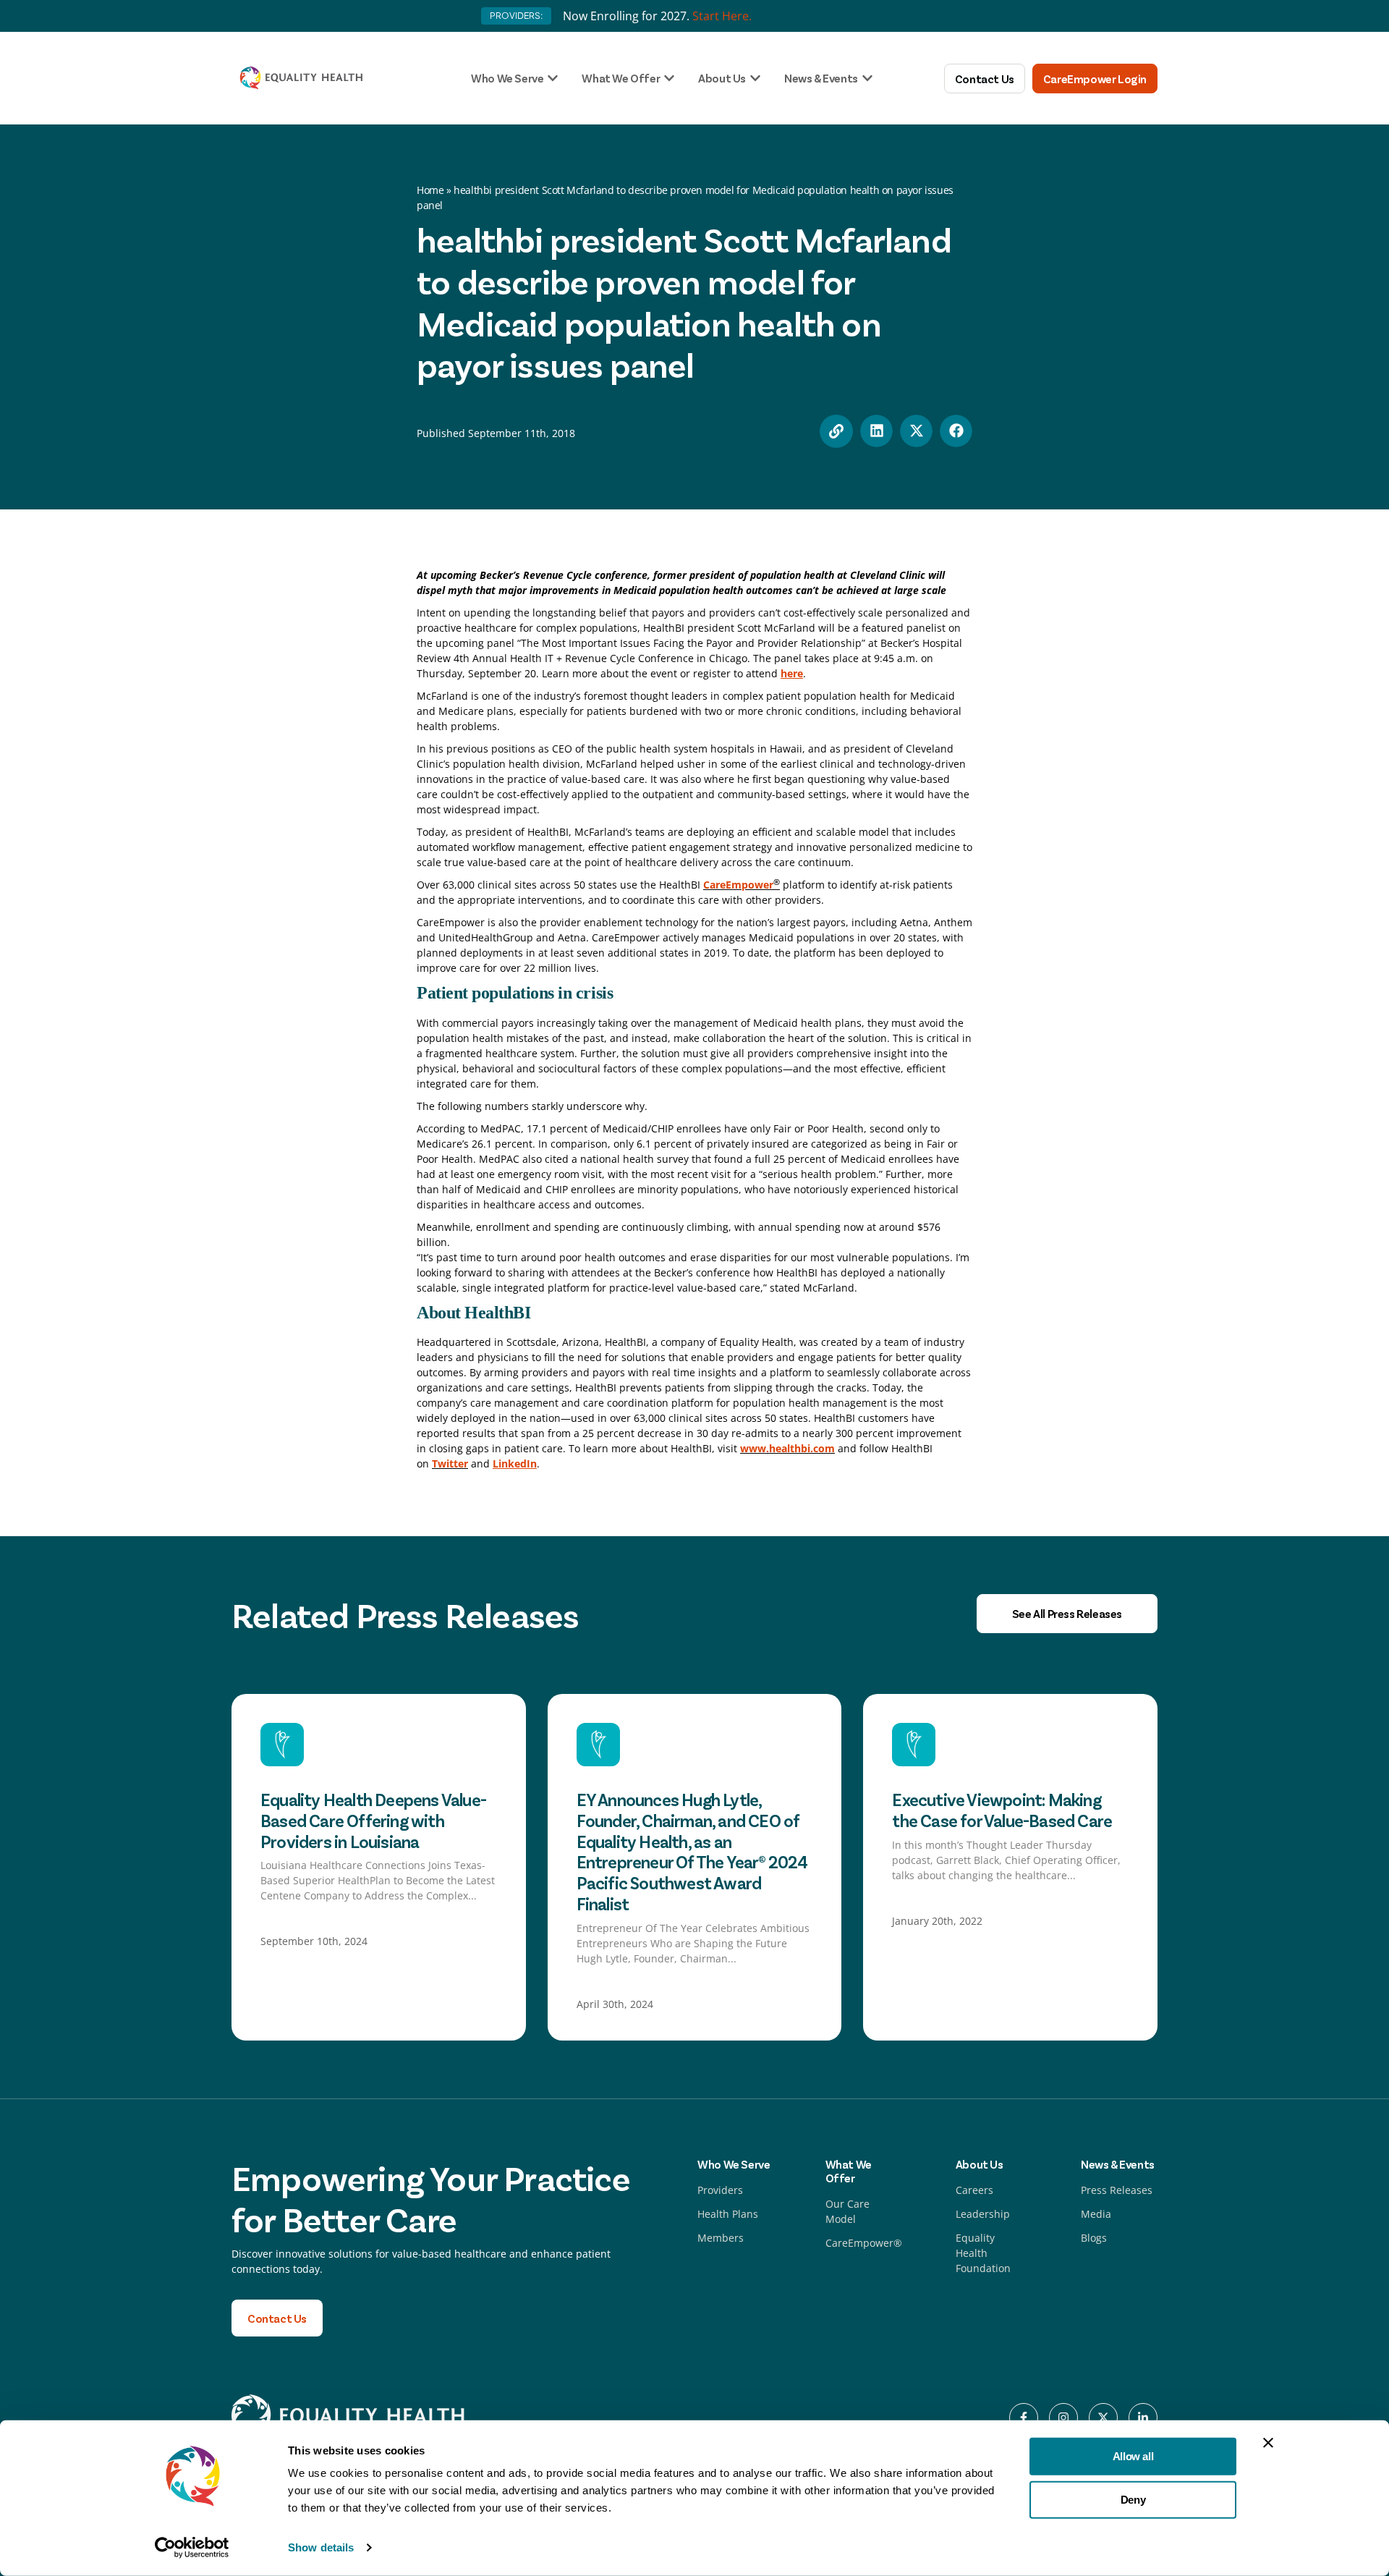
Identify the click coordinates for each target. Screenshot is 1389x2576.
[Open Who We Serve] (553, 78)
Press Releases (1117, 2190)
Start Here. (722, 16)
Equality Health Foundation (983, 2253)
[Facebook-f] (1024, 2418)
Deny (1133, 2499)
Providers (720, 2190)
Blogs (1094, 2238)
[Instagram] (1063, 2418)
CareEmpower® (864, 2243)
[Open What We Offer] (669, 78)
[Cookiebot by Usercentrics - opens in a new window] (192, 2548)
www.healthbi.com (787, 1448)
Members (721, 2238)
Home (430, 190)
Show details (321, 2547)
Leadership (983, 2214)
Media (1096, 2214)
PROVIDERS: (516, 16)
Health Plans (728, 2214)
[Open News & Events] (867, 78)
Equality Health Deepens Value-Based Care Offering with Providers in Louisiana (373, 1820)
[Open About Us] (755, 78)
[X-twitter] (1103, 2418)
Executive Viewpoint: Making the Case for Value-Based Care (1002, 1810)
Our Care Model (848, 2211)
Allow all (1133, 2456)
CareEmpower (738, 885)
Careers (974, 2190)
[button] (876, 431)
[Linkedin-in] (1143, 2418)
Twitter (450, 1463)
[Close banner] (1268, 2443)
